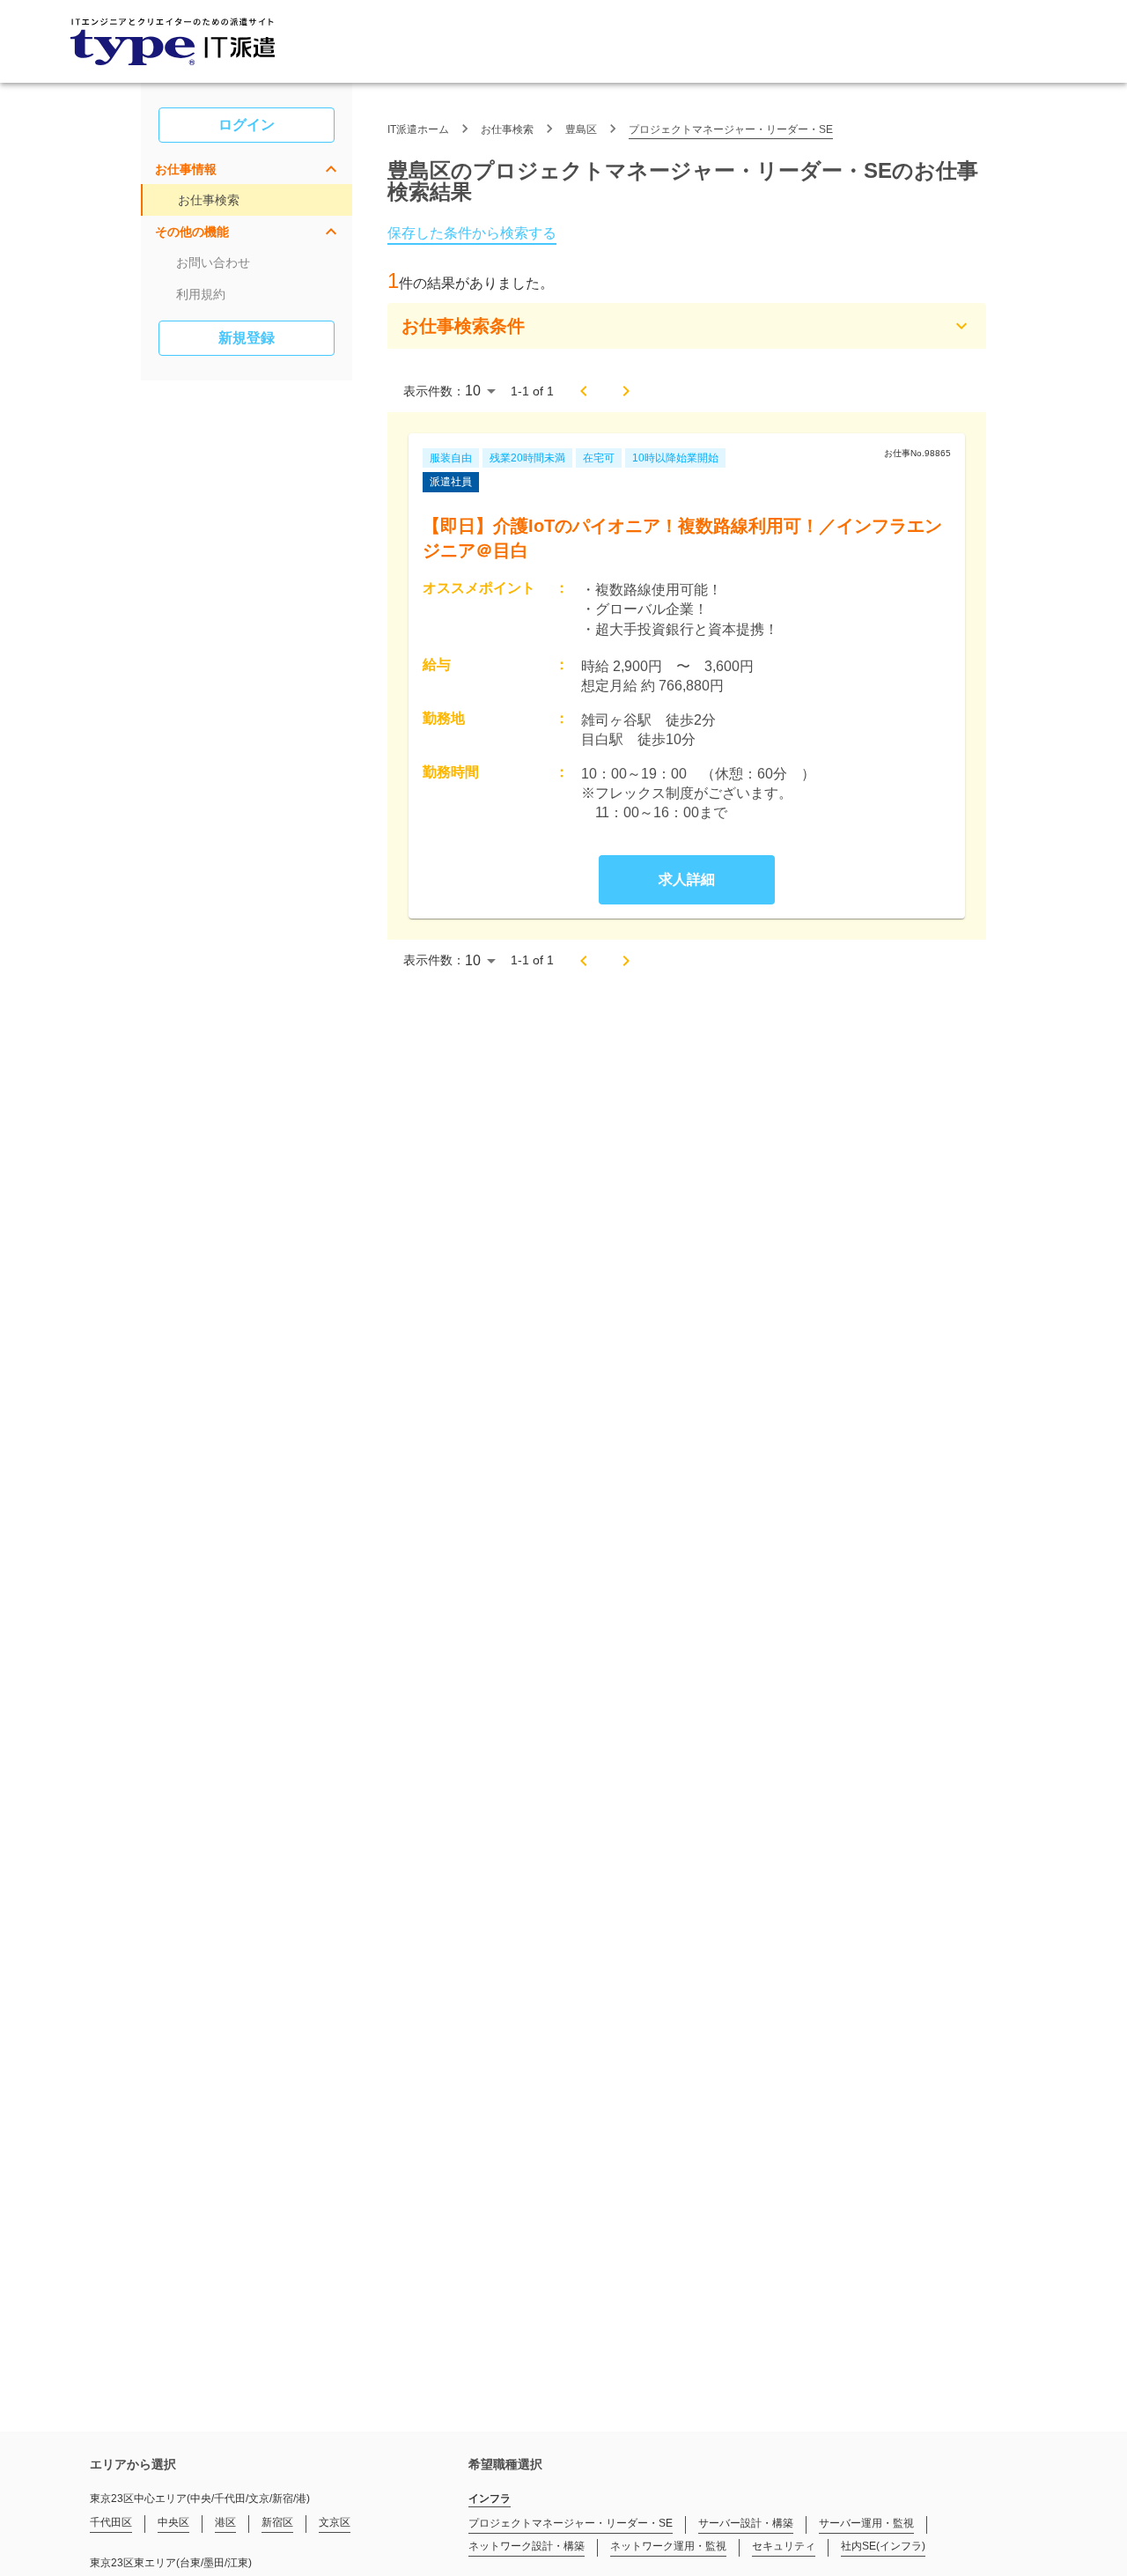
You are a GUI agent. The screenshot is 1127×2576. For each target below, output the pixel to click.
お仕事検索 (209, 200)
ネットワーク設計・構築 (527, 2546)
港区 (225, 2522)
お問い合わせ (213, 262)
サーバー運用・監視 (866, 2523)
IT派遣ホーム (418, 129)
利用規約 (201, 294)
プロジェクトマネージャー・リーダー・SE (731, 129)
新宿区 (277, 2522)
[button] (247, 169)
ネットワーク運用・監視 (668, 2546)
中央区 (173, 2522)
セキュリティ (784, 2546)
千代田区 (111, 2522)
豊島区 (581, 129)
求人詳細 (687, 879)
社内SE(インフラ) (883, 2546)
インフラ (490, 2498)
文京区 (335, 2522)
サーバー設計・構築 (746, 2523)
